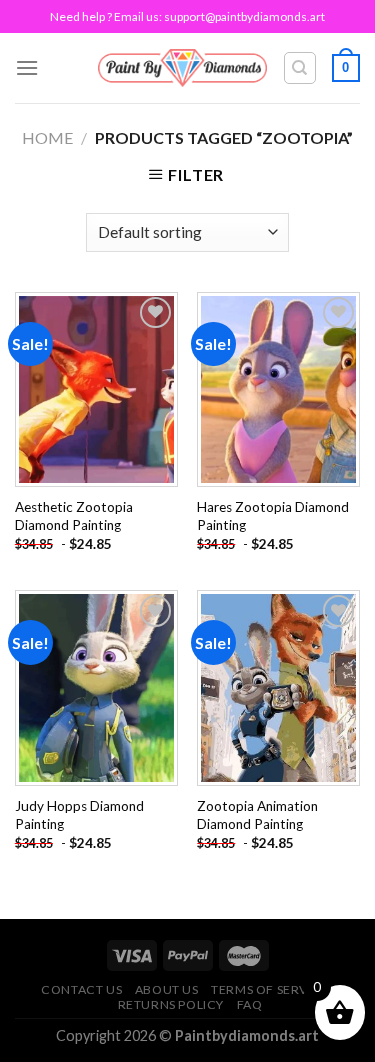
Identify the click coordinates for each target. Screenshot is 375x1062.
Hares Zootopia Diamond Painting (273, 516)
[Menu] (27, 67)
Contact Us (81, 989)
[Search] (300, 68)
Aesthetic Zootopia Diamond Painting (74, 516)
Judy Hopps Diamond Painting (79, 815)
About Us (167, 989)
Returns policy (171, 1004)
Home (47, 137)
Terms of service (270, 989)
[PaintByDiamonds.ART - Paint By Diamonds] (182, 67)
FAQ (250, 1004)
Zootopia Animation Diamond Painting (257, 815)
